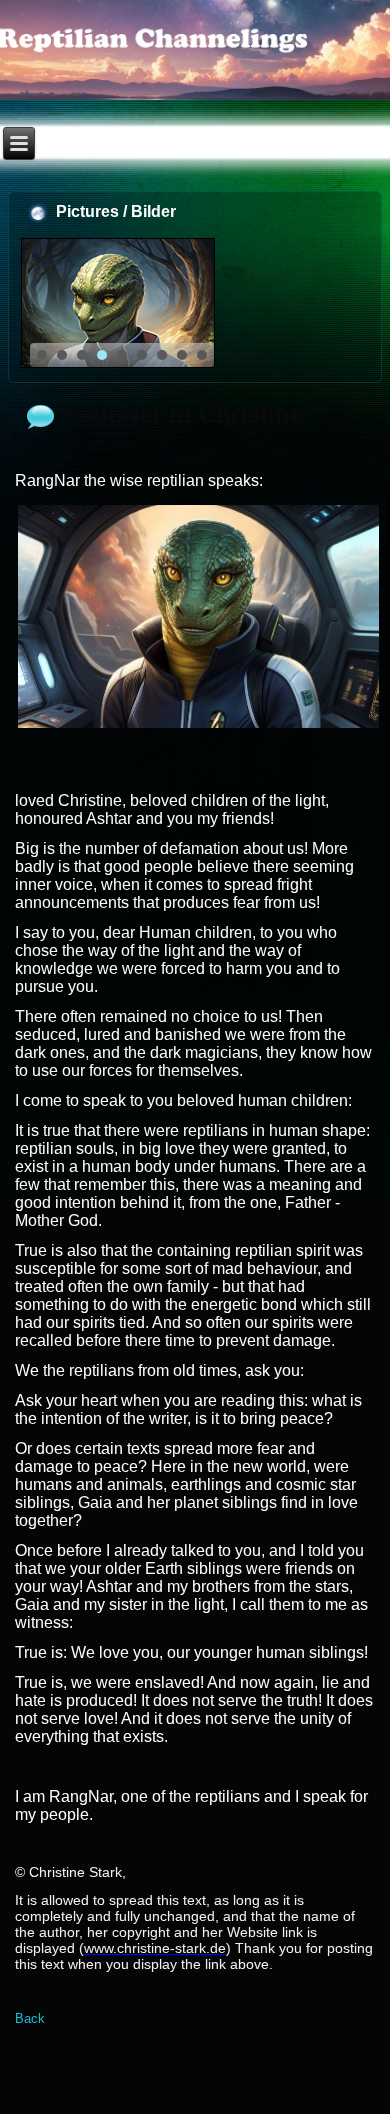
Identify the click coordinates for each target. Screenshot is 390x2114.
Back (30, 2018)
